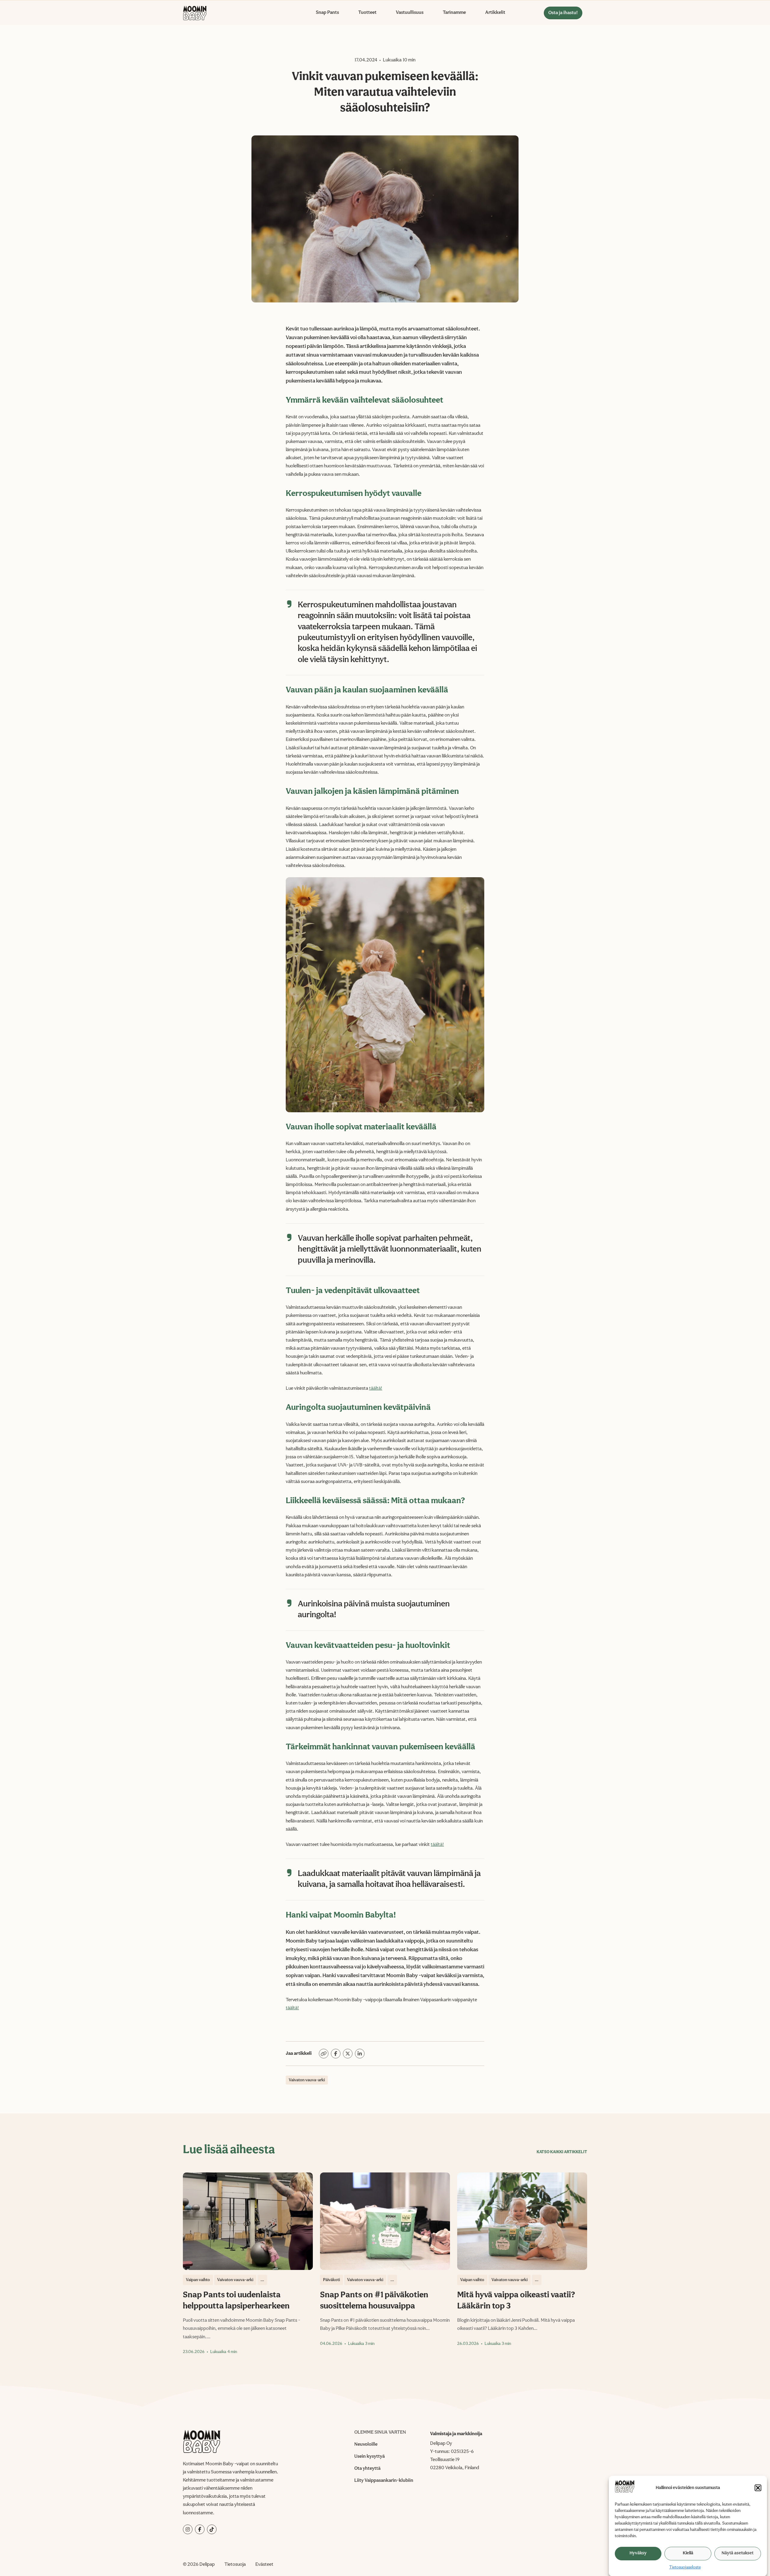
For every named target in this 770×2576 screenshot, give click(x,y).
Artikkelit (495, 13)
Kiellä (688, 2553)
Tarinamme (454, 13)
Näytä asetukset (738, 2553)
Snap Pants (327, 13)
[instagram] (188, 2529)
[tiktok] (212, 2529)
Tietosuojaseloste (685, 2567)
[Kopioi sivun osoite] (324, 2054)
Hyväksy (638, 2553)
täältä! (376, 1389)
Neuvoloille (366, 2444)
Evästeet (264, 2565)
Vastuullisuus (410, 13)
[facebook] (200, 2529)
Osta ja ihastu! (563, 13)
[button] (758, 2488)
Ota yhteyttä (367, 2469)
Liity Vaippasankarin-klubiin (384, 2481)
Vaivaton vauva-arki (307, 2080)
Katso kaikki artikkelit (562, 2152)
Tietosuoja (235, 2565)
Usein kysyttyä (370, 2457)
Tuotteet (367, 13)
